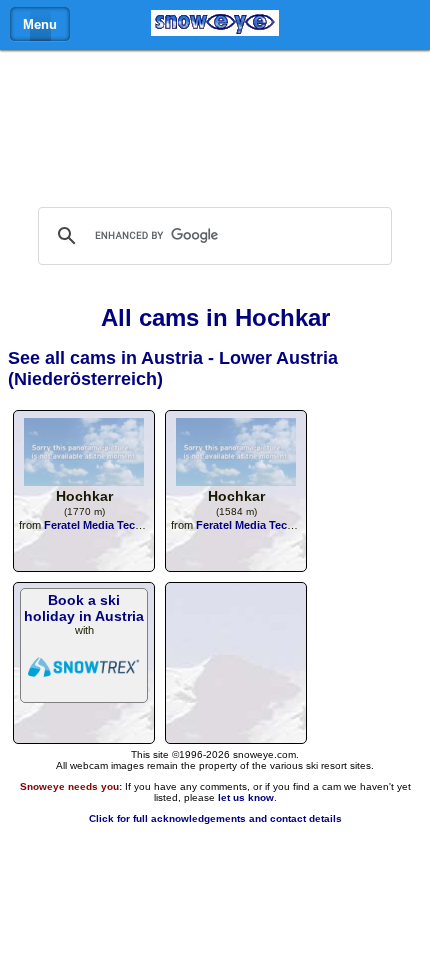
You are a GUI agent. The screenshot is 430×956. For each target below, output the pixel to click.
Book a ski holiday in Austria (84, 608)
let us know (246, 797)
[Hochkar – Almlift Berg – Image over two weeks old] (236, 480)
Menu (40, 24)
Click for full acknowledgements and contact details (215, 818)
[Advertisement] (215, 124)
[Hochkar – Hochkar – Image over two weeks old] (84, 480)
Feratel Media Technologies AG (126, 525)
